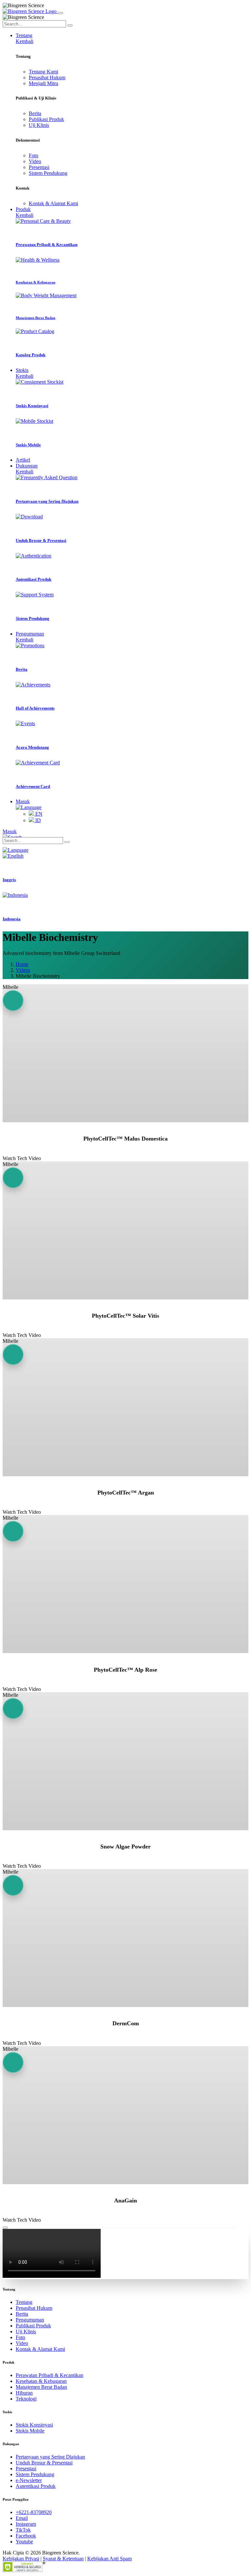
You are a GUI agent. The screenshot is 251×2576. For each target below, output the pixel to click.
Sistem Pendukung (48, 173)
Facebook (26, 2536)
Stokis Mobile (30, 2431)
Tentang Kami (43, 72)
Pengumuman (30, 2320)
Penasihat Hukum (47, 77)
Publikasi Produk (46, 119)
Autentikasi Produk (36, 2486)
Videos (23, 970)
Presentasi (39, 167)
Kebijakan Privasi (21, 2559)
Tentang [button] (24, 35)
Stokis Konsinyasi (34, 2425)
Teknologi (26, 2399)
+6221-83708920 (34, 2512)
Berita (35, 113)
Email (22, 2518)
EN (38, 814)
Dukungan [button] (27, 466)
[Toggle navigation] (60, 13)
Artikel (23, 460)
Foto (33, 155)
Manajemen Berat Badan (41, 2387)
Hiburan (24, 2393)
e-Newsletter (29, 2480)
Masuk (23, 801)
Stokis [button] (22, 370)
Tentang (24, 2302)
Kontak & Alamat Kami (53, 203)
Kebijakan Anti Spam (109, 2559)
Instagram (26, 2524)
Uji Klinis (39, 125)
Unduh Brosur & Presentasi (44, 2463)
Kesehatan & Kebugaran (41, 2381)
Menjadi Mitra (43, 83)
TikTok (23, 2530)
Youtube (24, 2542)
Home (22, 964)
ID (37, 820)
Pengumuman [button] (30, 634)
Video (35, 161)
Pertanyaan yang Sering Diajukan (50, 2457)
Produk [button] (23, 209)
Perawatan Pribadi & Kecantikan (50, 2375)
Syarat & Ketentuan (63, 2559)
